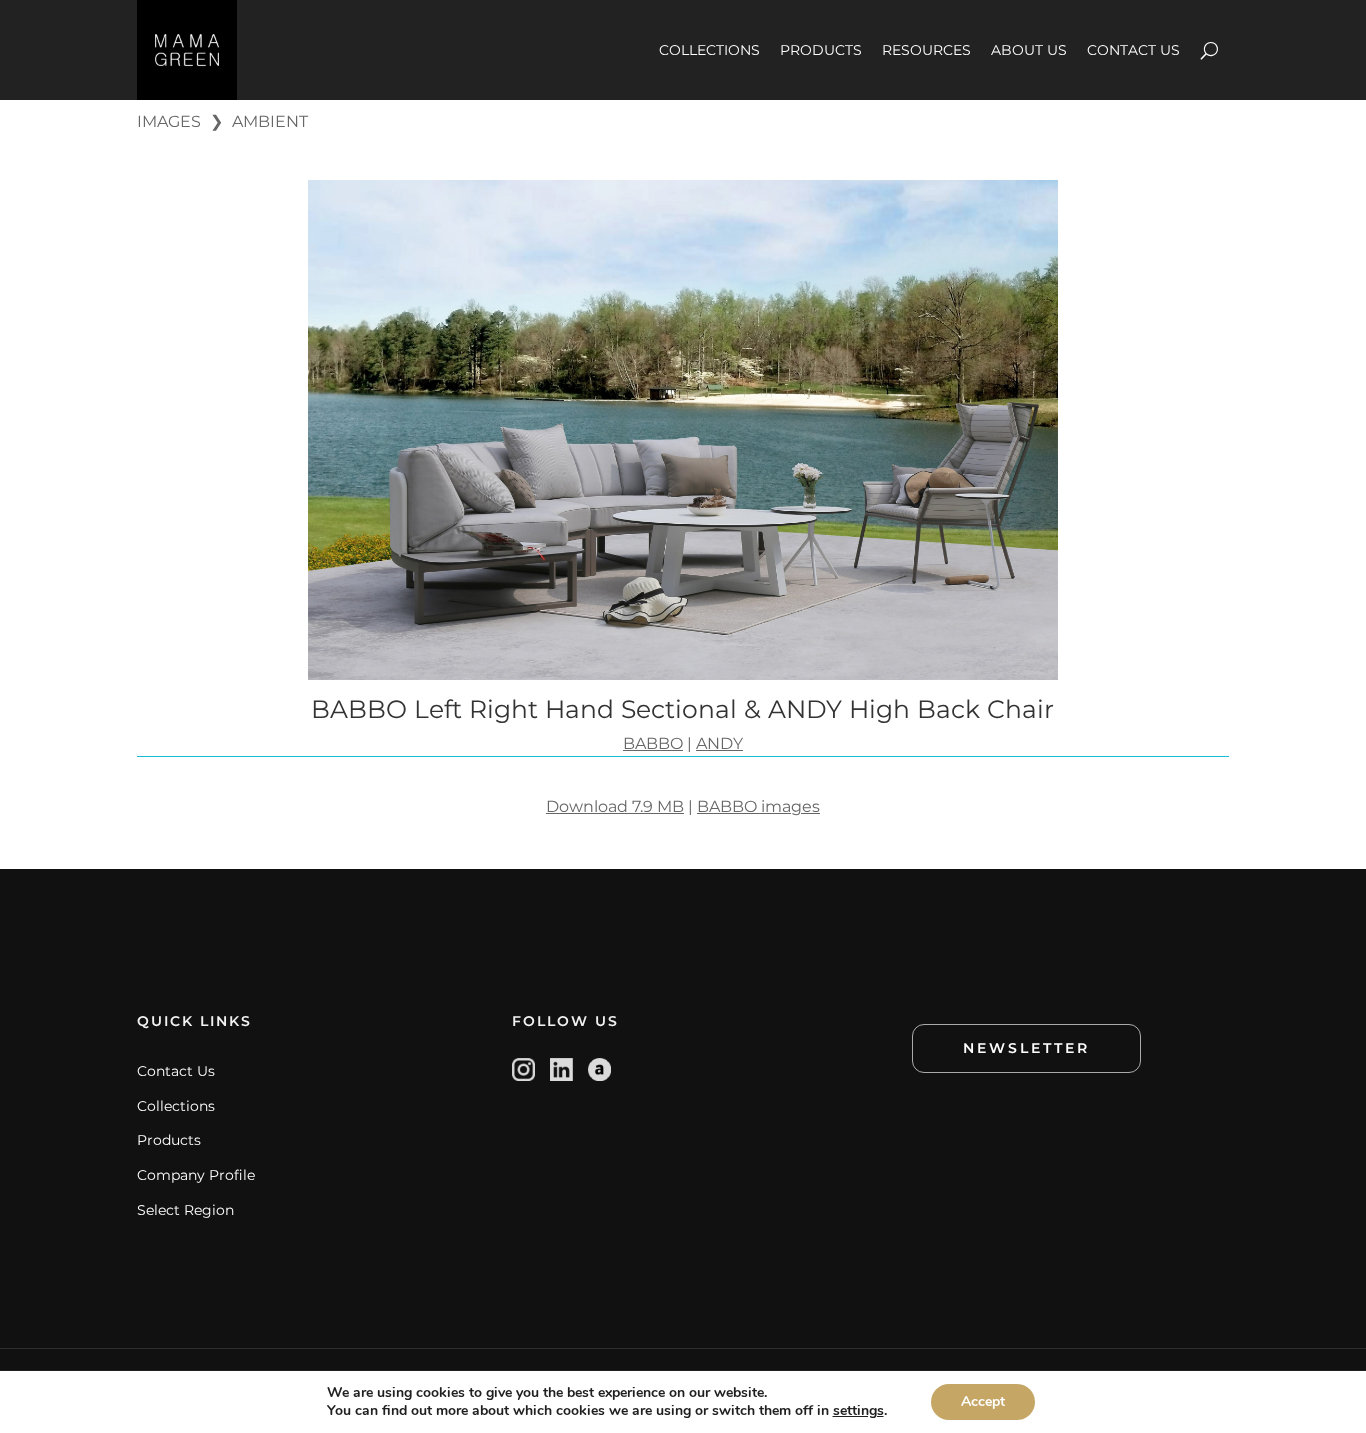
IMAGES (169, 121)
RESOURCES (926, 50)
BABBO (653, 743)
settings (858, 1411)
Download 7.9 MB (615, 806)
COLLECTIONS (709, 50)
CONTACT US (1133, 50)
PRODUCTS (821, 50)
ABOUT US (1029, 50)
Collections (176, 1106)
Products (169, 1140)
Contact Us (176, 1071)
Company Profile (196, 1175)
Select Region (185, 1210)
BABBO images (758, 806)
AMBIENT (270, 121)
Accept (983, 1401)
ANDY (719, 743)
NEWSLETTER (1026, 1048)
